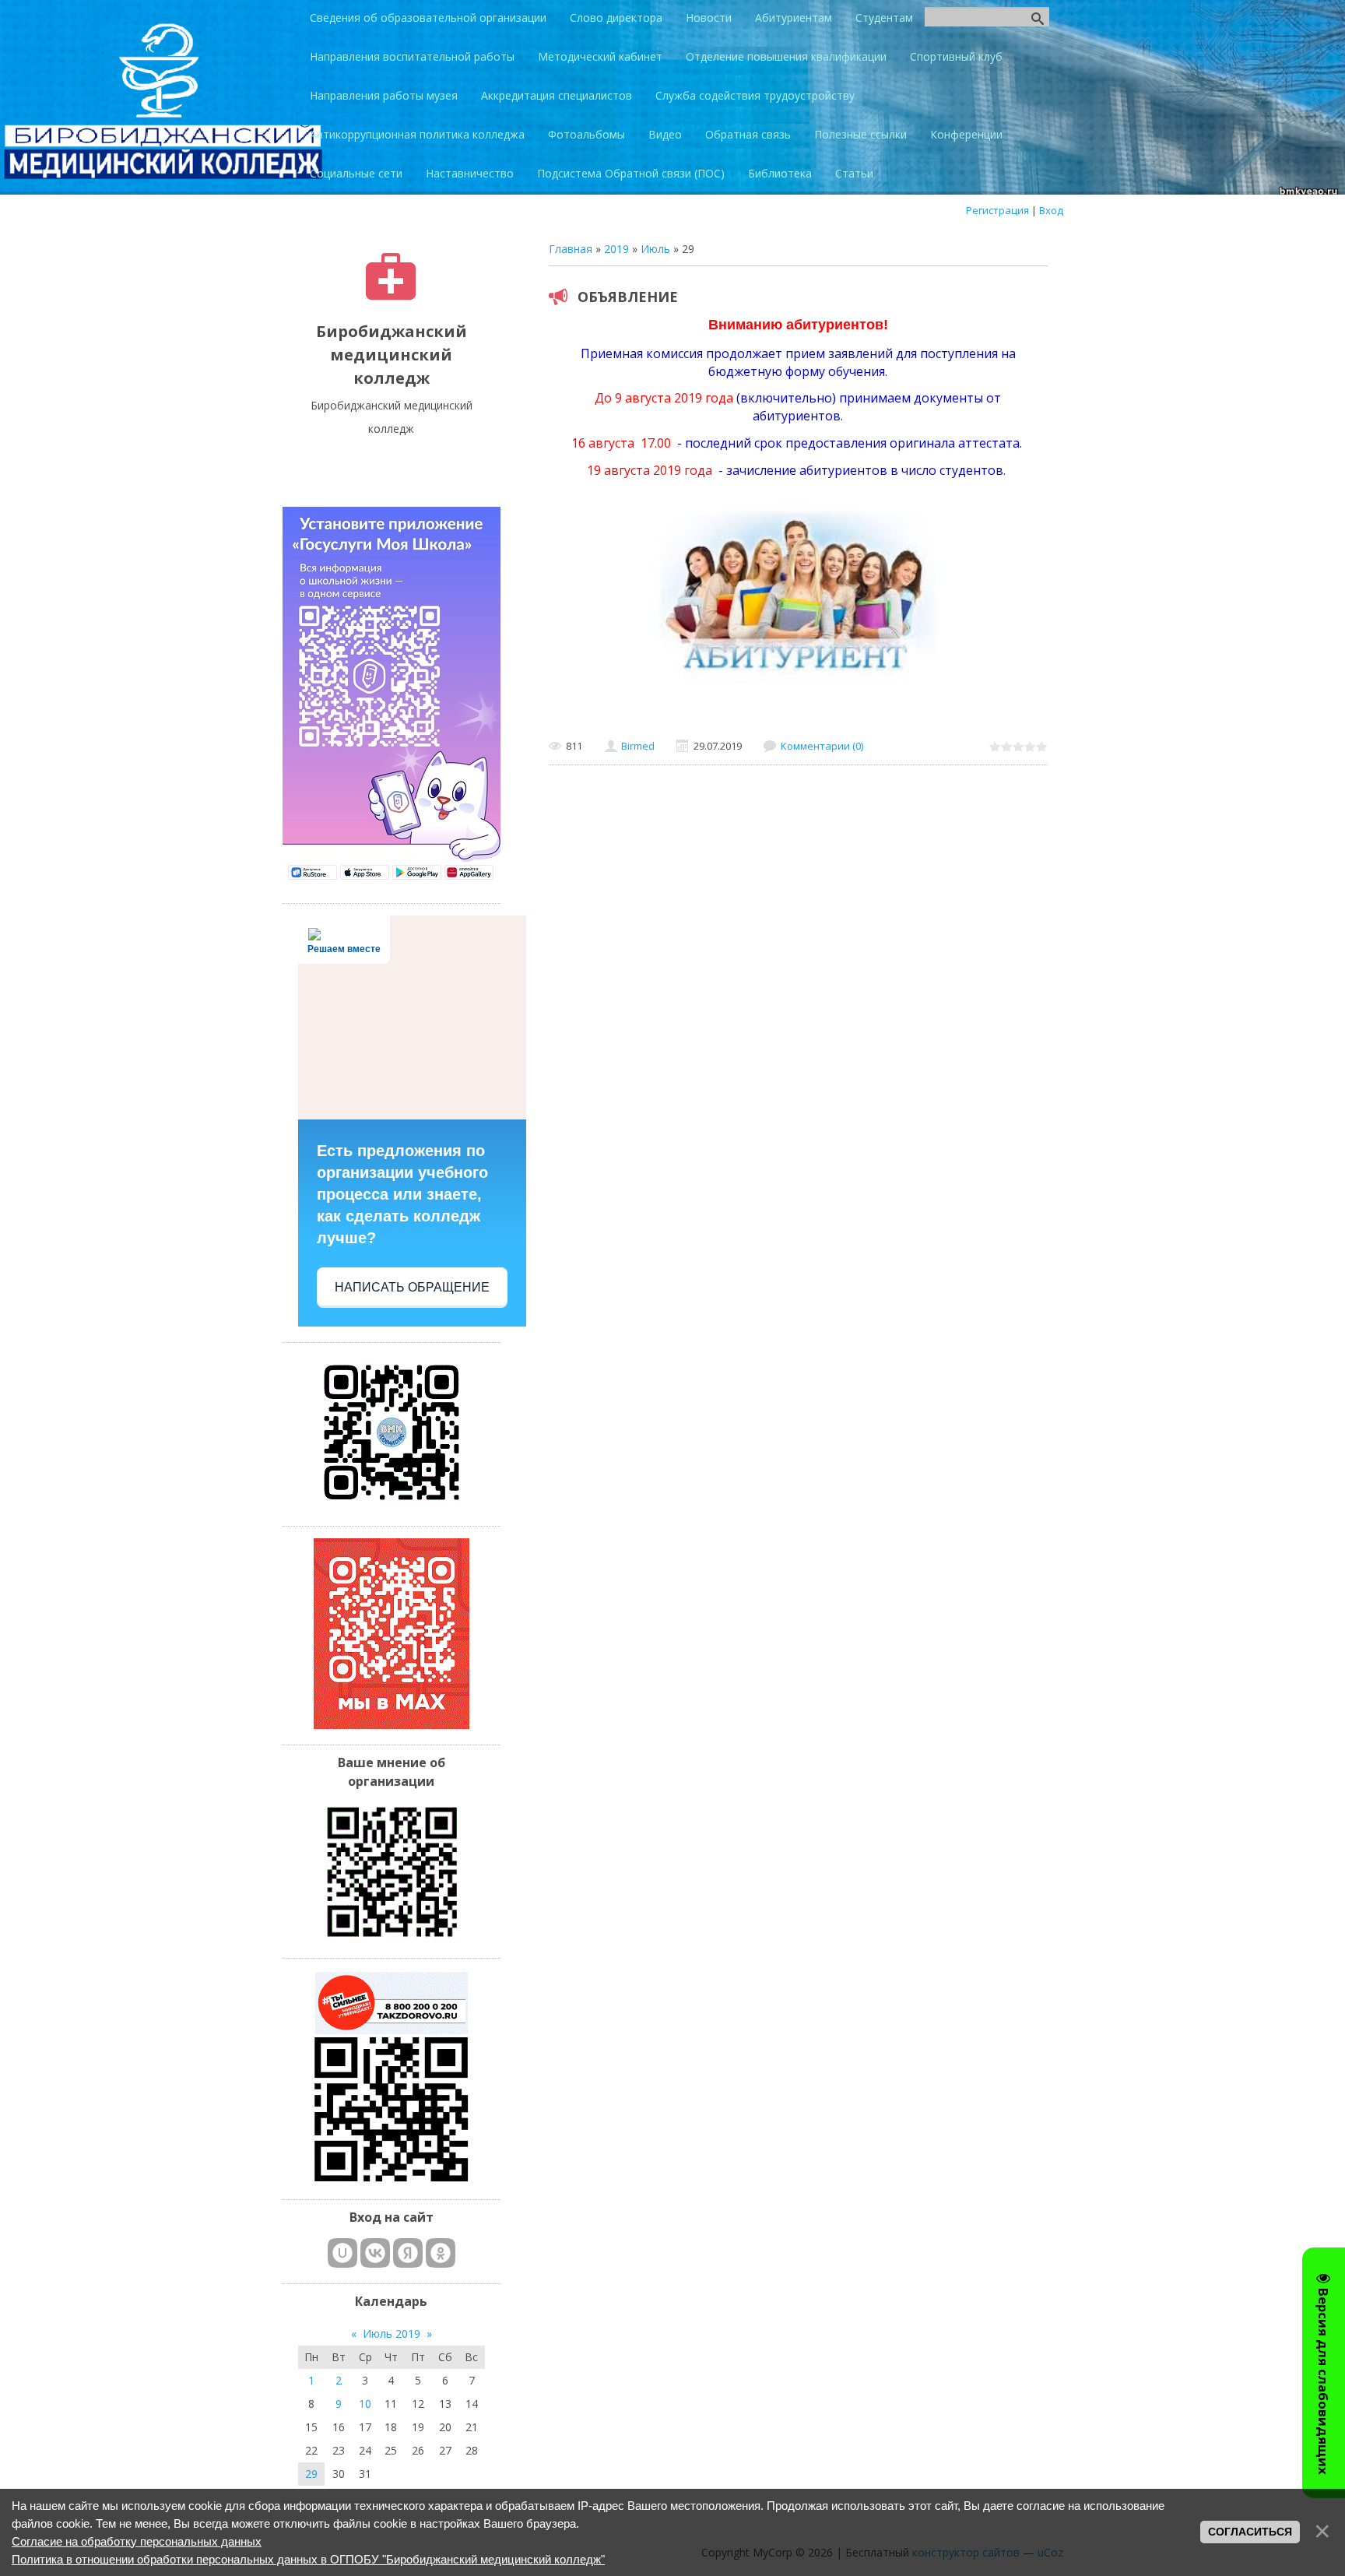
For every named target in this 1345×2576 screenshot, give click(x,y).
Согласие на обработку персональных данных (137, 2541)
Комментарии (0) (822, 746)
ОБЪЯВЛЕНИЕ (628, 297)
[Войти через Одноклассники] (441, 2253)
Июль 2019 (392, 2334)
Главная (571, 249)
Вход (1051, 210)
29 (311, 2474)
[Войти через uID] (342, 2253)
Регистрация (997, 210)
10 (365, 2404)
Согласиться (1250, 2532)
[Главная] (391, 296)
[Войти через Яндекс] (408, 2253)
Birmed (638, 746)
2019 (616, 249)
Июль (655, 249)
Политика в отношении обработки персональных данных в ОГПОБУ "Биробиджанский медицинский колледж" (308, 2559)
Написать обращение (412, 1287)
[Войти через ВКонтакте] (375, 2253)
